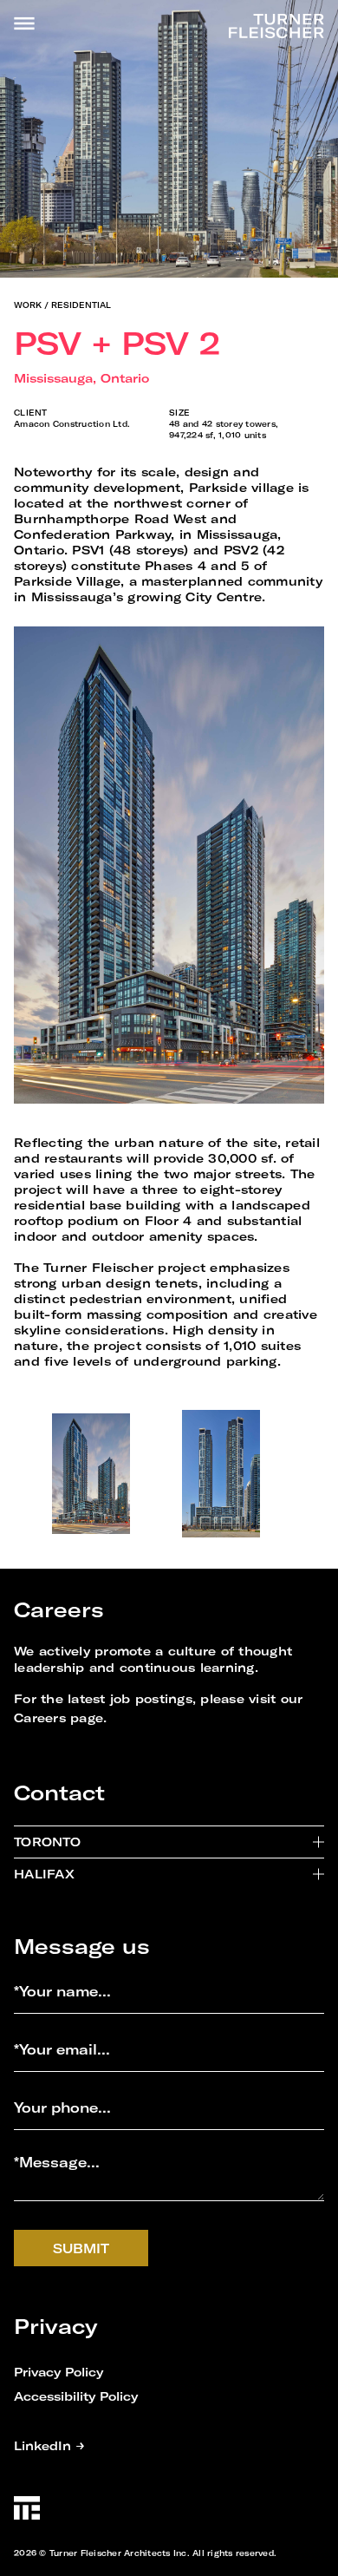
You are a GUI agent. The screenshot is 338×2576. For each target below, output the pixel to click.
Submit (81, 2248)
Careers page (58, 1717)
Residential (81, 305)
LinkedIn (49, 2446)
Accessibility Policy (76, 2396)
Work (28, 305)
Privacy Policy (58, 2372)
